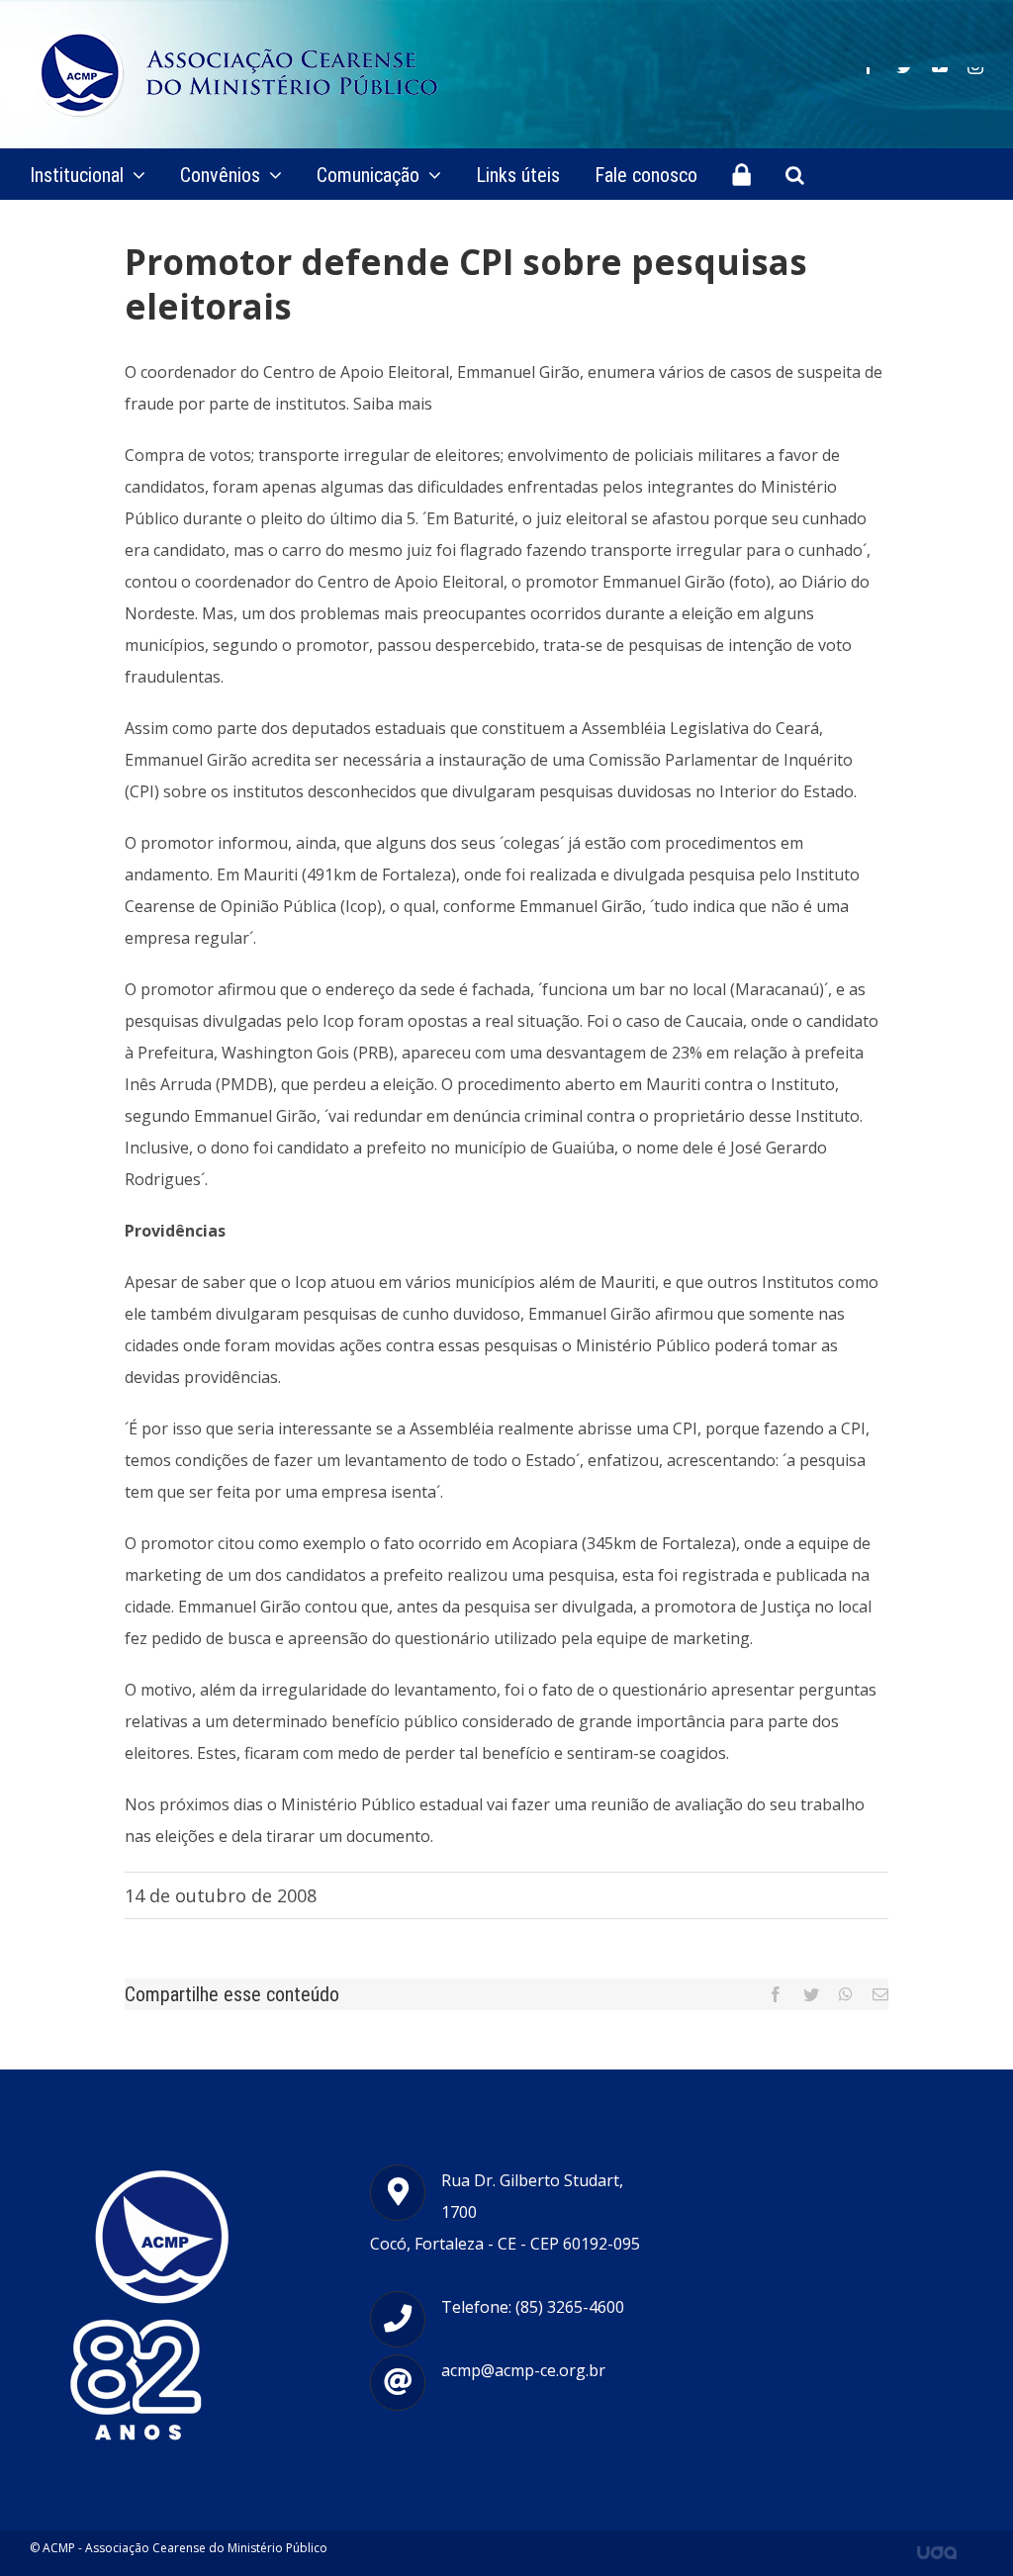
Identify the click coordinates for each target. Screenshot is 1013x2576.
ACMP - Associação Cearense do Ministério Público (185, 2548)
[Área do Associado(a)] (741, 174)
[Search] (795, 174)
